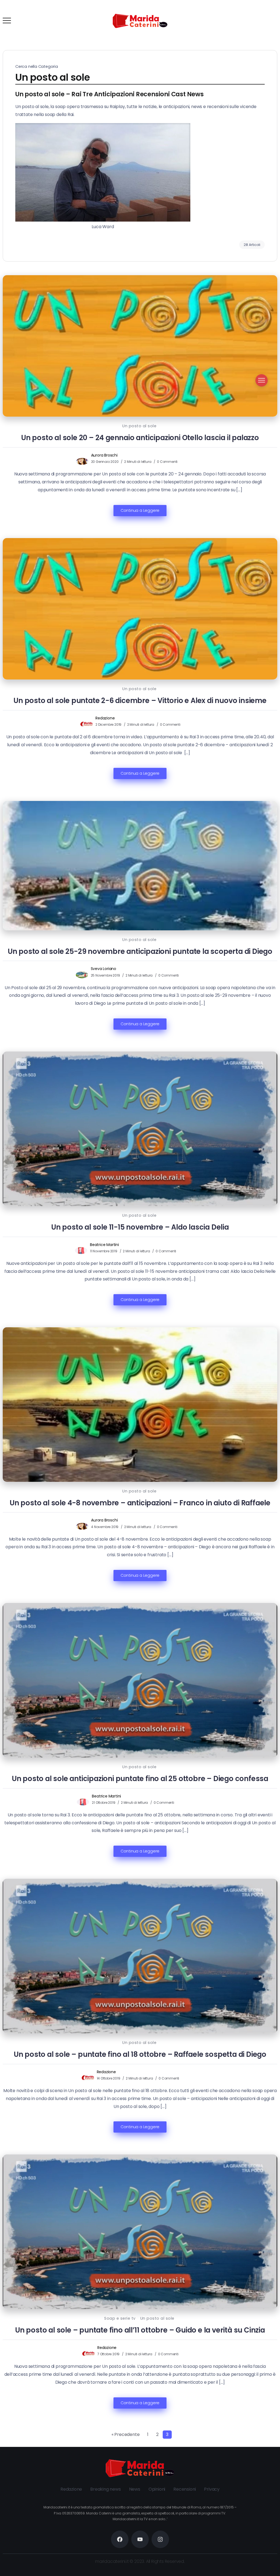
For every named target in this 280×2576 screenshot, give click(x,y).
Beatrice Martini (104, 1245)
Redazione (105, 718)
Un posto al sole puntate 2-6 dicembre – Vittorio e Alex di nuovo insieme (140, 701)
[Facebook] (251, 21)
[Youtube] (273, 21)
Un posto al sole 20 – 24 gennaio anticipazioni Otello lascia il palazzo (140, 438)
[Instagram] (262, 21)
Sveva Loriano (103, 969)
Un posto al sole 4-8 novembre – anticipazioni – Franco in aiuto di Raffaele (140, 1503)
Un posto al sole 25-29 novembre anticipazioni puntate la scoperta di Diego (140, 951)
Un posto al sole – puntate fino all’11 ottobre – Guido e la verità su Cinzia (140, 2330)
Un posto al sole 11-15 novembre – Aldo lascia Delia (140, 1227)
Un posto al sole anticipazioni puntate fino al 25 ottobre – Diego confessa (140, 1779)
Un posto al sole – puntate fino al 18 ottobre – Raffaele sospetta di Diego (140, 2054)
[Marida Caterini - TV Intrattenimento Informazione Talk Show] (140, 21)
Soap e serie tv (120, 2318)
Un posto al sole (139, 426)
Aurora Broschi (104, 455)
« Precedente (126, 2434)
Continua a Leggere (140, 510)
